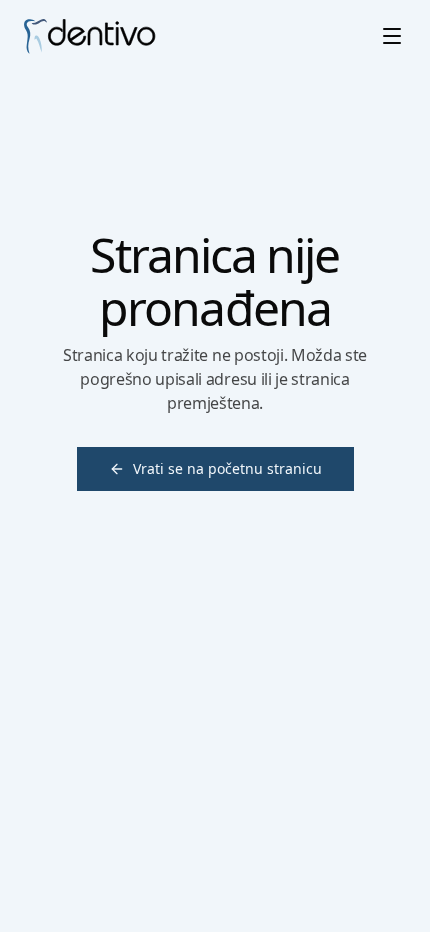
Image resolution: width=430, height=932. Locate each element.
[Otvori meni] (392, 36)
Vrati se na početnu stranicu (227, 468)
